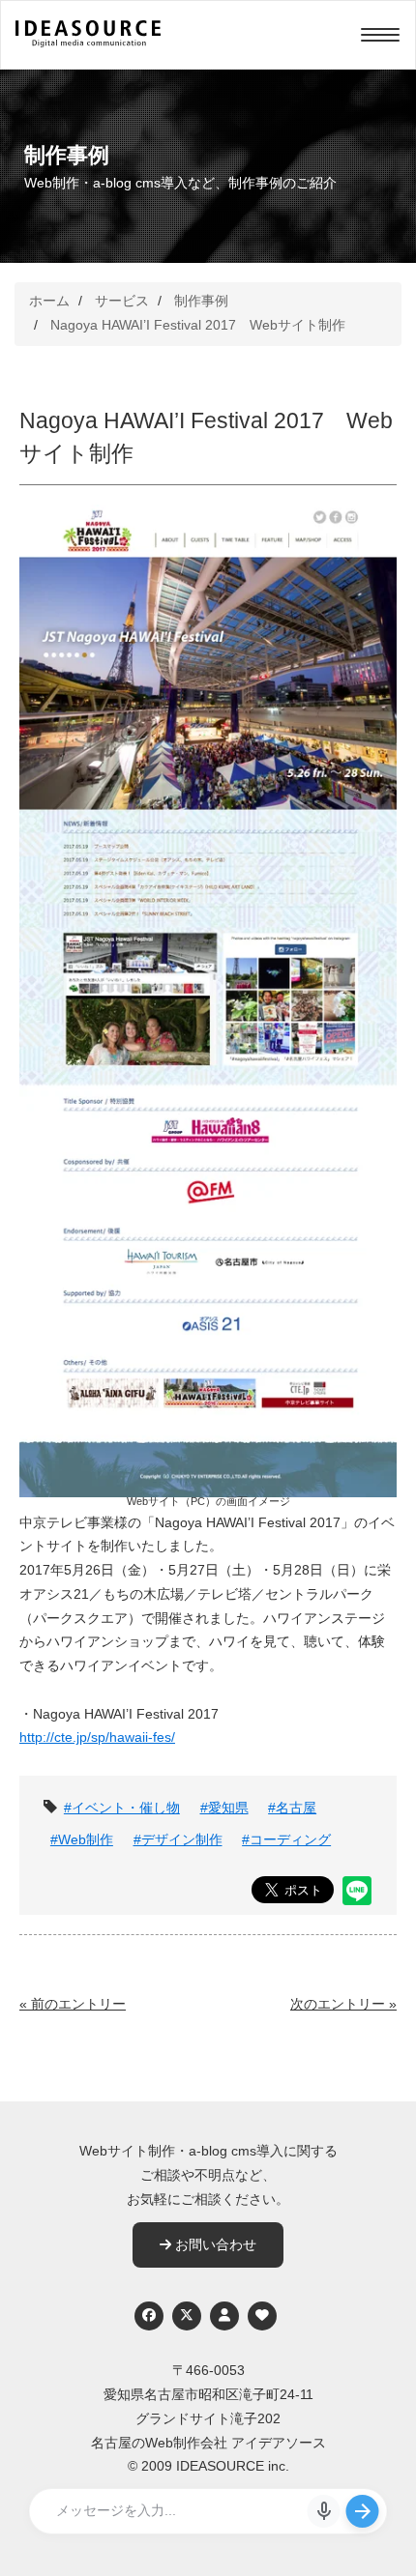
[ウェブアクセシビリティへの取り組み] (262, 2316)
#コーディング (286, 1840)
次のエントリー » (343, 2004)
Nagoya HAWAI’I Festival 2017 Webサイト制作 (198, 325)
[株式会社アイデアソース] (88, 44)
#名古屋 (292, 1808)
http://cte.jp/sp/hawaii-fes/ (97, 1737)
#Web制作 (82, 1840)
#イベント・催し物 (122, 1808)
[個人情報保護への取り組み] (224, 2316)
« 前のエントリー (73, 2004)
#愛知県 (224, 1808)
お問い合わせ (214, 2245)
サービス (122, 301)
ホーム (49, 301)
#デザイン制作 (178, 1840)
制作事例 (201, 301)
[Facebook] (149, 2316)
